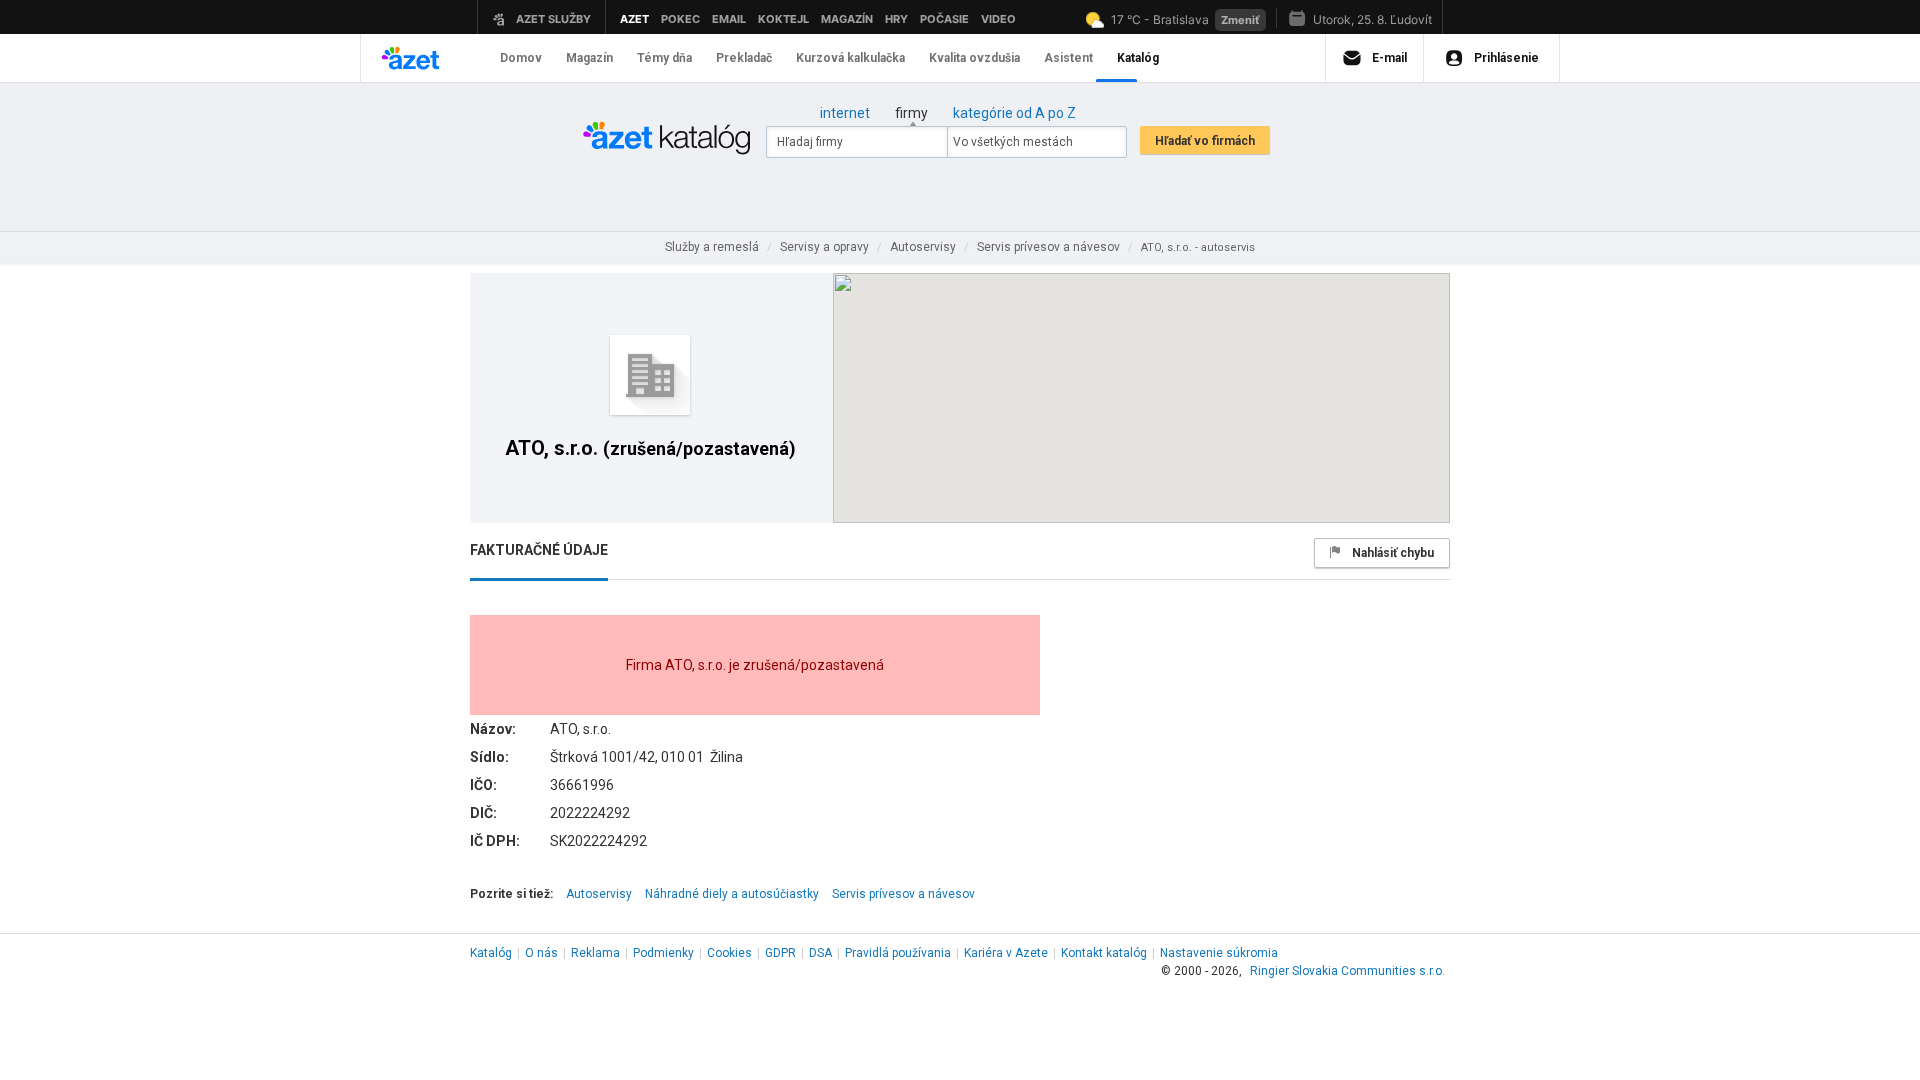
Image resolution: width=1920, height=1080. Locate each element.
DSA (820, 953)
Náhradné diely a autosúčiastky (732, 894)
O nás (541, 953)
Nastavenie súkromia (1219, 953)
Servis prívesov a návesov (903, 894)
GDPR (780, 953)
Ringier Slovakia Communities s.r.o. (1347, 971)
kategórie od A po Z (1014, 113)
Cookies (729, 953)
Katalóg (491, 953)
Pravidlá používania (898, 953)
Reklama (595, 953)
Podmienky (663, 953)
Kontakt (1104, 953)
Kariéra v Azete (1006, 953)
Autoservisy (599, 894)
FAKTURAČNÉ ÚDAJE (539, 550)
